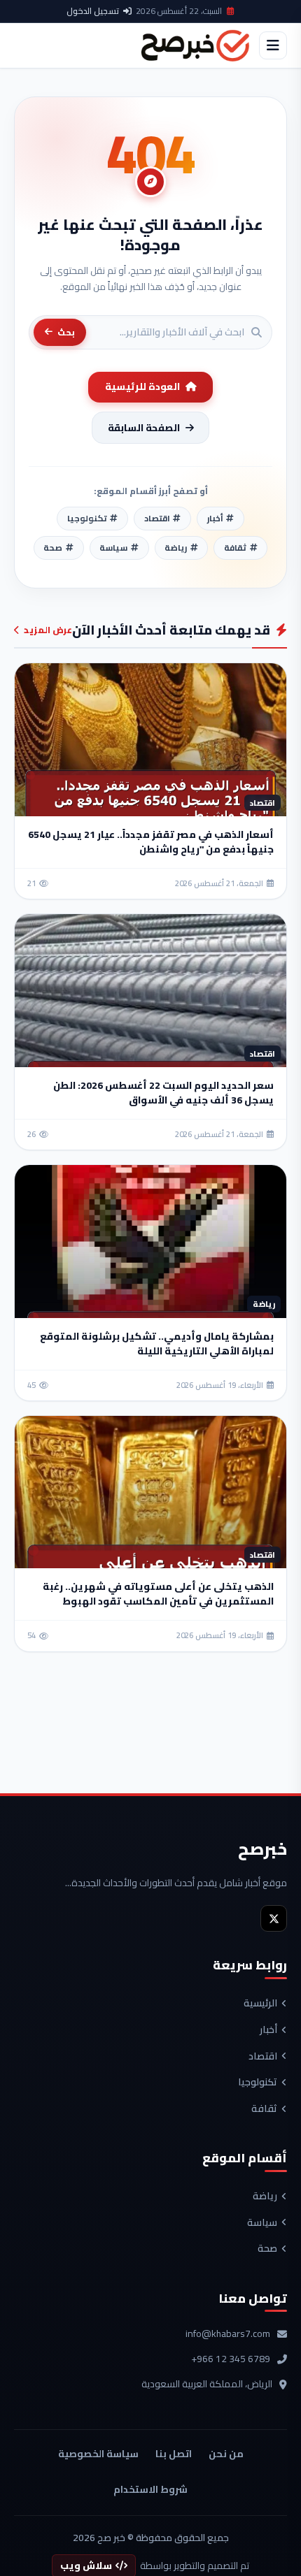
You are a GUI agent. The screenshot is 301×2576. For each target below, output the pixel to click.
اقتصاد (263, 2057)
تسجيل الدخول (93, 11)
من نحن (226, 2454)
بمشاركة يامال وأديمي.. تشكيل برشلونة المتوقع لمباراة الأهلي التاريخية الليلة (157, 1344)
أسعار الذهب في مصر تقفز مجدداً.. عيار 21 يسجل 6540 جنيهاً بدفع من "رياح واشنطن (151, 842)
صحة (267, 2249)
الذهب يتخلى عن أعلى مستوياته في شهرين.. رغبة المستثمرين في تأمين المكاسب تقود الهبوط (158, 1594)
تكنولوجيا (258, 2083)
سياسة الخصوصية (98, 2454)
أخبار (268, 2030)
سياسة (262, 2223)
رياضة (265, 2197)
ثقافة (264, 2109)
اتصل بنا (174, 2454)
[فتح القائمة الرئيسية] (273, 45)
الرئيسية (260, 2004)
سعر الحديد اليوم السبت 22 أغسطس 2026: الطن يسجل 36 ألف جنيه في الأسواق (163, 1093)
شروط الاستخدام (150, 2489)
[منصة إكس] (274, 1918)
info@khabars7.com (228, 2334)
